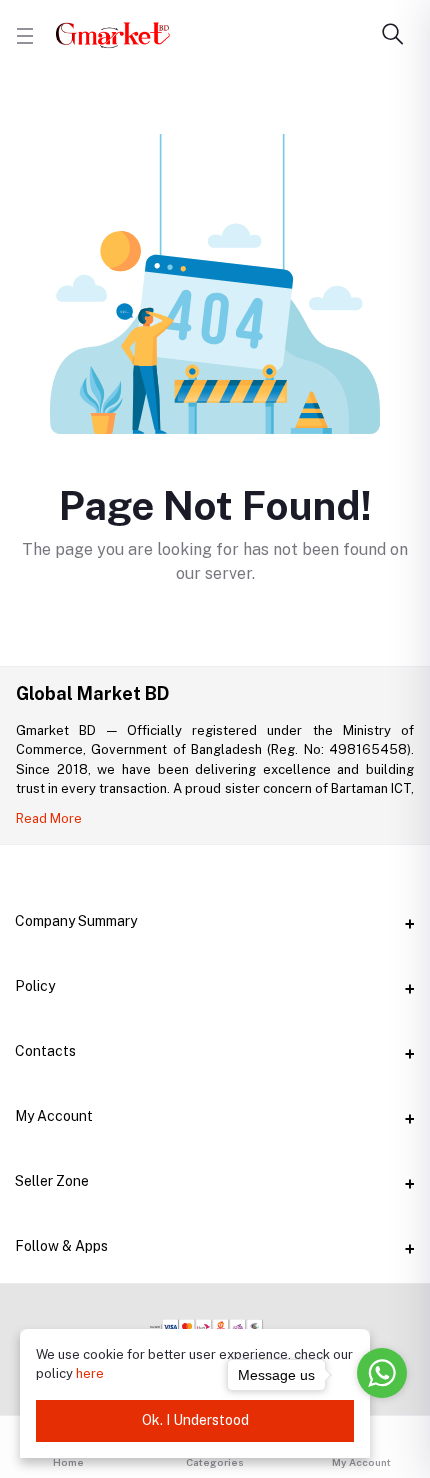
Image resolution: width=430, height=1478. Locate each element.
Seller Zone (52, 1181)
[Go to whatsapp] (382, 1373)
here (90, 1373)
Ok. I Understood (195, 1420)
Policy (35, 986)
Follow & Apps (61, 1246)
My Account (54, 1116)
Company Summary (76, 921)
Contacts (45, 1051)
